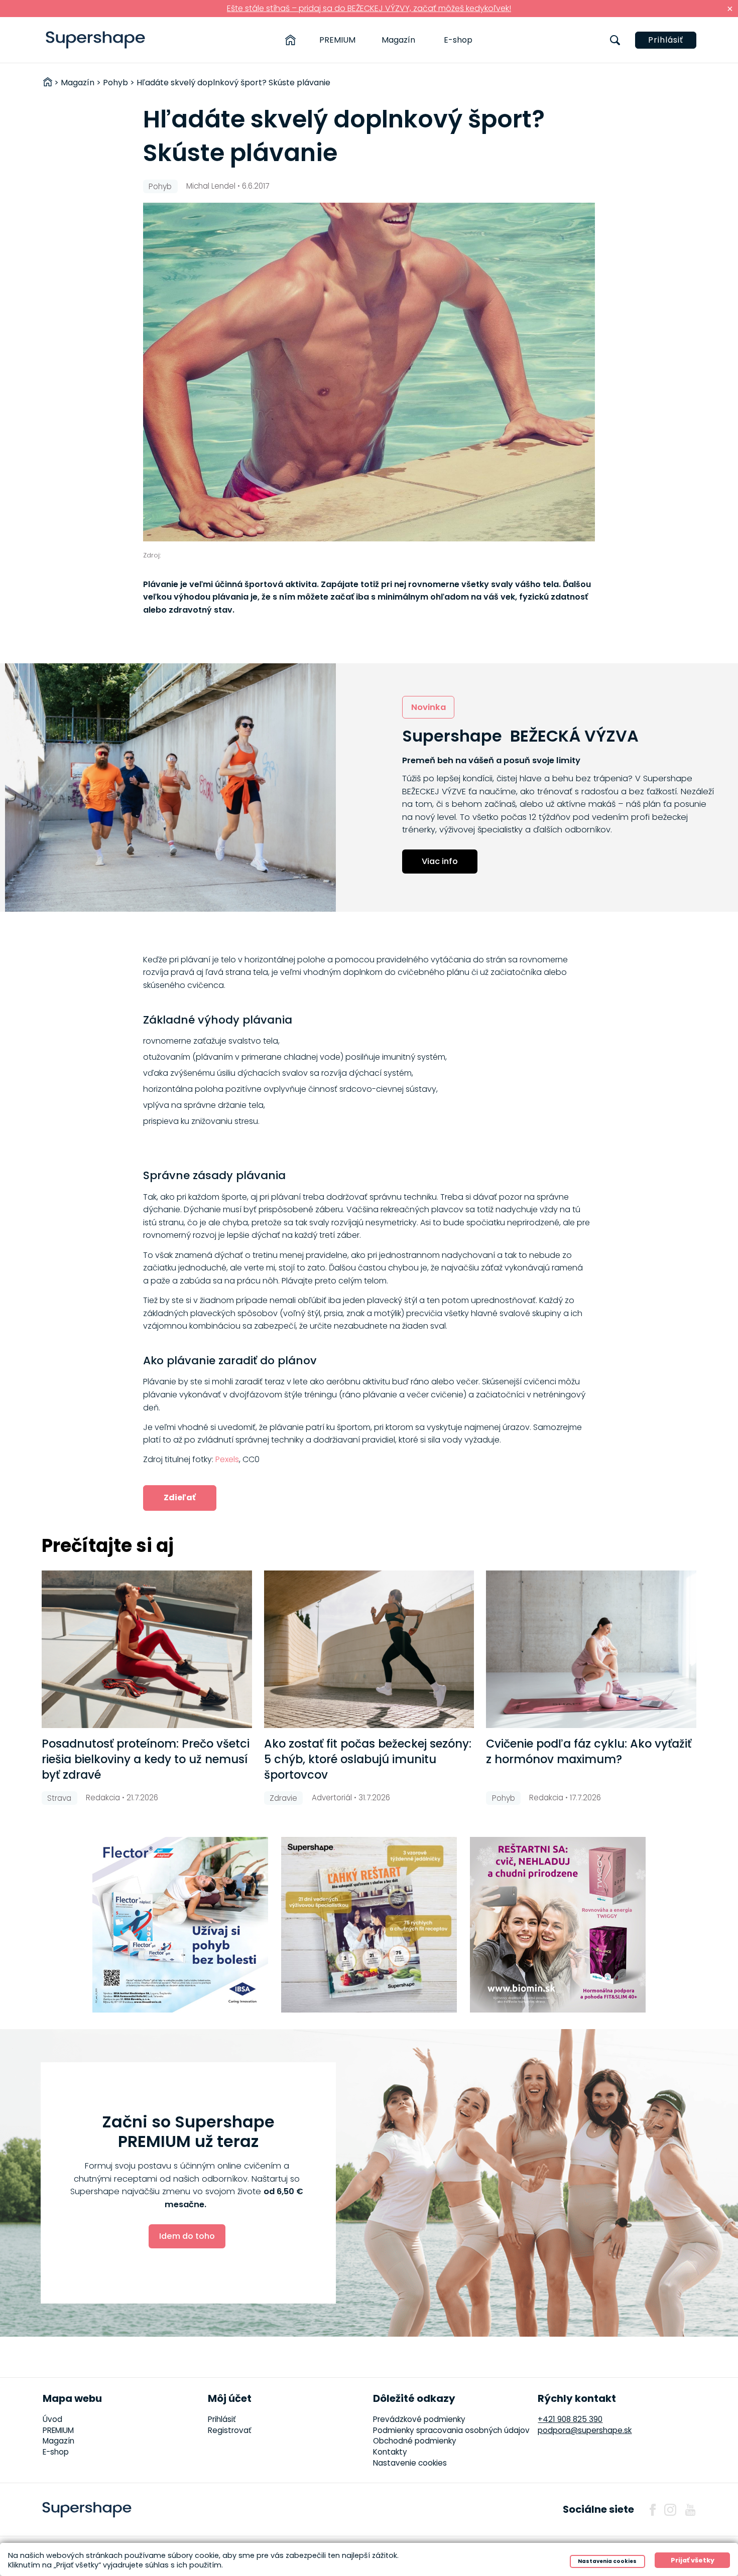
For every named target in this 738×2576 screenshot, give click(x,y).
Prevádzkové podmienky (419, 2419)
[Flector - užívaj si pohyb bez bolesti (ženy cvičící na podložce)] (180, 1925)
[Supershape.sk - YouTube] (690, 2510)
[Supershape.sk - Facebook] (653, 2510)
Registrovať (230, 2430)
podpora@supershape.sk (585, 2430)
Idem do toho (187, 2236)
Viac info (440, 861)
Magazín (398, 40)
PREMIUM (337, 40)
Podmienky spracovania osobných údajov (451, 2430)
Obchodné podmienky (415, 2441)
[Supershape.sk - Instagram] (670, 2510)
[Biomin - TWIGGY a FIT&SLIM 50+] (558, 1925)
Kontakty (390, 2452)
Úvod (52, 2419)
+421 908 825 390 (570, 2419)
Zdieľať (180, 1497)
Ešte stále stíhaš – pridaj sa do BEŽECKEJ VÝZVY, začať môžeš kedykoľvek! (369, 8)
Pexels (227, 1459)
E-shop (458, 40)
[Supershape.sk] (96, 40)
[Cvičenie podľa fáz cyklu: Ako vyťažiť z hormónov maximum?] (591, 1649)
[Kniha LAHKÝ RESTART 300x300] (369, 1925)
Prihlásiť (666, 40)
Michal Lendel (211, 186)
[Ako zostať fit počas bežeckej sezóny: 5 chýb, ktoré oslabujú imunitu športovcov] (369, 1649)
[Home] (290, 40)
